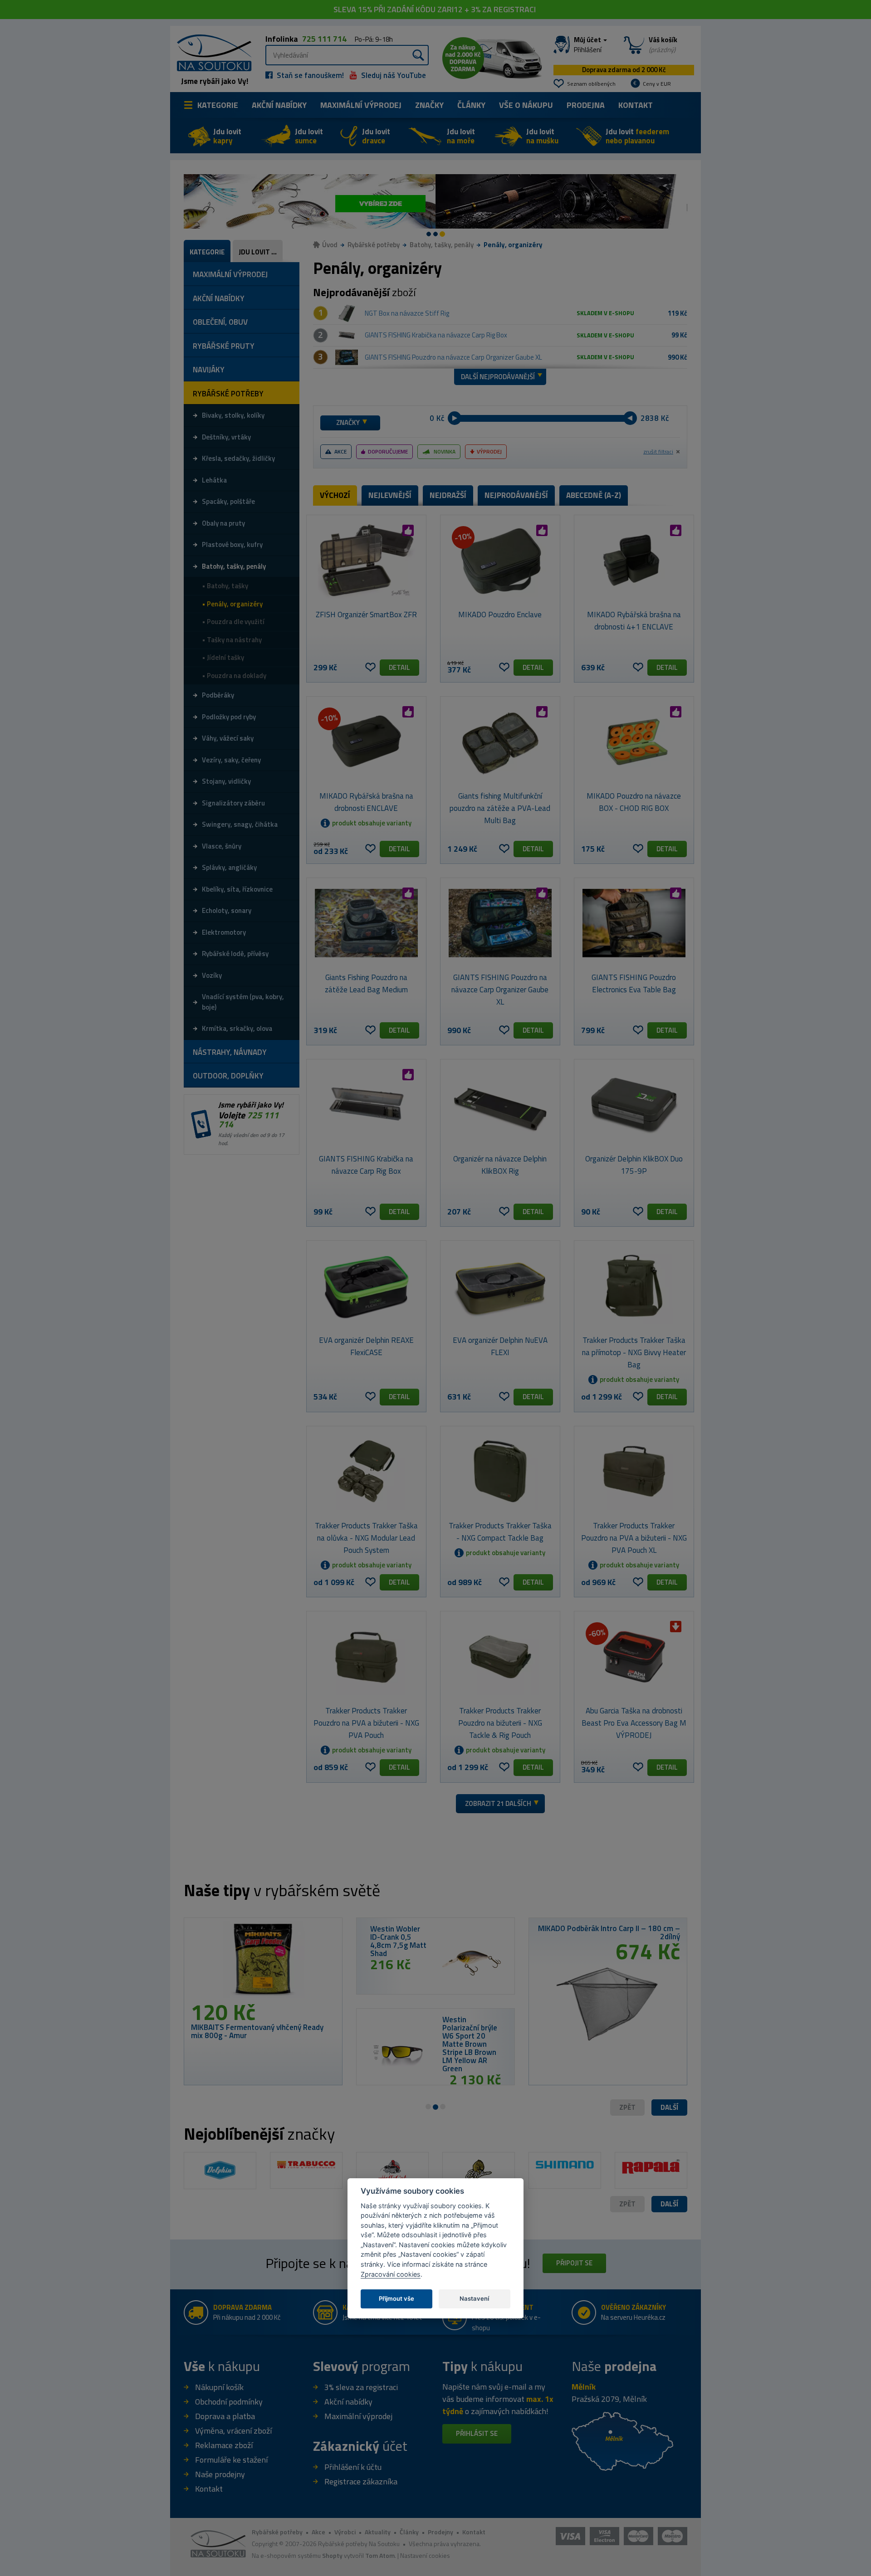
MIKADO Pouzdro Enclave (500, 615)
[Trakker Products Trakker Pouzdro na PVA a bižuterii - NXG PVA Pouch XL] (634, 1471)
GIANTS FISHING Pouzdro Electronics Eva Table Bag (634, 983)
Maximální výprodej (358, 2416)
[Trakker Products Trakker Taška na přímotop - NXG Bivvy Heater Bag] (634, 1286)
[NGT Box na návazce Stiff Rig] (347, 313)
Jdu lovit (227, 136)
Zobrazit (498, 1803)
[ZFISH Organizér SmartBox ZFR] (366, 560)
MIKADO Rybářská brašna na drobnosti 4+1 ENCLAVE (634, 621)
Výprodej (489, 451)
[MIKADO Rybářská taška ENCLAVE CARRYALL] (330, 1963)
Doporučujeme (388, 451)
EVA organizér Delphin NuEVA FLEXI (500, 1346)
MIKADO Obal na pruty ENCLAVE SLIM (536, 2028)
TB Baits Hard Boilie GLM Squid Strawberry (465, 1937)
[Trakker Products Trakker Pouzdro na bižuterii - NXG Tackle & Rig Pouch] (500, 1656)
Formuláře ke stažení (231, 2460)
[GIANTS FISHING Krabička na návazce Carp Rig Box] (347, 336)
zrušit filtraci (658, 452)
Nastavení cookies (425, 2555)
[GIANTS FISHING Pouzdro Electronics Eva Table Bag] (634, 923)
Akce (340, 451)
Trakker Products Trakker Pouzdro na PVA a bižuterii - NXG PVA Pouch (366, 1723)
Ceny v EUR (657, 84)
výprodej (361, 105)
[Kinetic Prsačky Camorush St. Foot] (675, 1993)
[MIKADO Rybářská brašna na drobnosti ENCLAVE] (366, 742)
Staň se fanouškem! (309, 75)
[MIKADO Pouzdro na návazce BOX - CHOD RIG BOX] (634, 742)
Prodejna (586, 105)
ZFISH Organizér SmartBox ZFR (366, 615)
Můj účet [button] (588, 45)
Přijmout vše (396, 2298)
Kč (440, 418)
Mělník (584, 2387)
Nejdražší (448, 495)
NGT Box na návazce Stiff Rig (407, 313)
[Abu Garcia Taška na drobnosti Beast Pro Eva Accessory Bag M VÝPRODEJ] (634, 1656)
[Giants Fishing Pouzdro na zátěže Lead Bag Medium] (366, 923)
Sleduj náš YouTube (393, 75)
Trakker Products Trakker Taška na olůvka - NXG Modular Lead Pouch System (366, 1538)
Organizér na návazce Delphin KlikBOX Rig (500, 1165)
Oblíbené (371, 667)
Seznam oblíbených (591, 84)
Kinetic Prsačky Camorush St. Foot (688, 1928)
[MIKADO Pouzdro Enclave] (500, 560)
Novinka (445, 451)
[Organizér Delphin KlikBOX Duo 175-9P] (634, 1104)
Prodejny (440, 2532)
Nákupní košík (219, 2387)
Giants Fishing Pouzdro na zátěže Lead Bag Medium (366, 983)
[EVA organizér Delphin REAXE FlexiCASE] (366, 1286)
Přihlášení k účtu (353, 2467)
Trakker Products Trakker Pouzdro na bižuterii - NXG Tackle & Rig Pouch (500, 1723)
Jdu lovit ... (258, 252)
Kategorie (218, 105)
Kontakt (636, 105)
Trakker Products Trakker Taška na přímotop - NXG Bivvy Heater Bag (634, 1352)
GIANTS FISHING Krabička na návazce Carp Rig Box (436, 335)
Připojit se (574, 2263)
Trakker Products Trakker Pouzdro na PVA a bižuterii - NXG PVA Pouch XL (634, 1538)
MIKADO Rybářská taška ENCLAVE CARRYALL (314, 2031)
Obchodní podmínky (229, 2402)
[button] (669, 2108)
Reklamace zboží (224, 2445)
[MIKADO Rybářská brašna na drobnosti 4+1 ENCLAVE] (634, 560)
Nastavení (474, 2298)
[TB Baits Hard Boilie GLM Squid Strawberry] (538, 1963)
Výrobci (345, 2532)
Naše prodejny (220, 2474)
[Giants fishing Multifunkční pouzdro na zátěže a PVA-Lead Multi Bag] (500, 742)
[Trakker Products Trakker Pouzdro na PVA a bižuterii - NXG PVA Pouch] (366, 1656)
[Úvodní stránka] (211, 52)
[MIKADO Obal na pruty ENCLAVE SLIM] (466, 2054)
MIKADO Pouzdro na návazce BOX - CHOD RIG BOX (634, 802)
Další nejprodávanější (498, 377)
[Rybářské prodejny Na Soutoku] (622, 2441)
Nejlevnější (390, 495)
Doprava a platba (225, 2416)
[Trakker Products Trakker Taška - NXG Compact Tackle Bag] (500, 1471)
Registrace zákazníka (361, 2481)
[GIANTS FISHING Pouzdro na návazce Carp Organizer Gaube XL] (347, 357)
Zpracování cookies (391, 2274)
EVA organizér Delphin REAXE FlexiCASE (366, 1346)
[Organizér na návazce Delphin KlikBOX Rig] (500, 1104)
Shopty (332, 2555)
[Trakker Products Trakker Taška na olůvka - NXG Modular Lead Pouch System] (366, 1471)
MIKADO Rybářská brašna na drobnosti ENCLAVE (366, 802)
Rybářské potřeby (374, 245)
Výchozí (335, 495)
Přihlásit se (477, 2433)
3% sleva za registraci (361, 2387)
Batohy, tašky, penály (442, 245)
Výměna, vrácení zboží (233, 2431)
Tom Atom (380, 2555)
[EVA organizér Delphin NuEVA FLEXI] (500, 1286)
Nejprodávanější (516, 495)
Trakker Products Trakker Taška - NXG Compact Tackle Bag (500, 1532)
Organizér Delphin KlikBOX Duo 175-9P (634, 1165)
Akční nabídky (279, 105)
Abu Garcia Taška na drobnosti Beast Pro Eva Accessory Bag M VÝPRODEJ (634, 1723)
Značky (429, 105)
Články (471, 105)
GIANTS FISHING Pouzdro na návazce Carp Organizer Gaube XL (453, 357)
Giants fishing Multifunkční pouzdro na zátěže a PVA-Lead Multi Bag (500, 808)
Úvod (330, 245)
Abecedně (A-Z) (594, 495)
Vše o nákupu (526, 105)
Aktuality (378, 2532)
